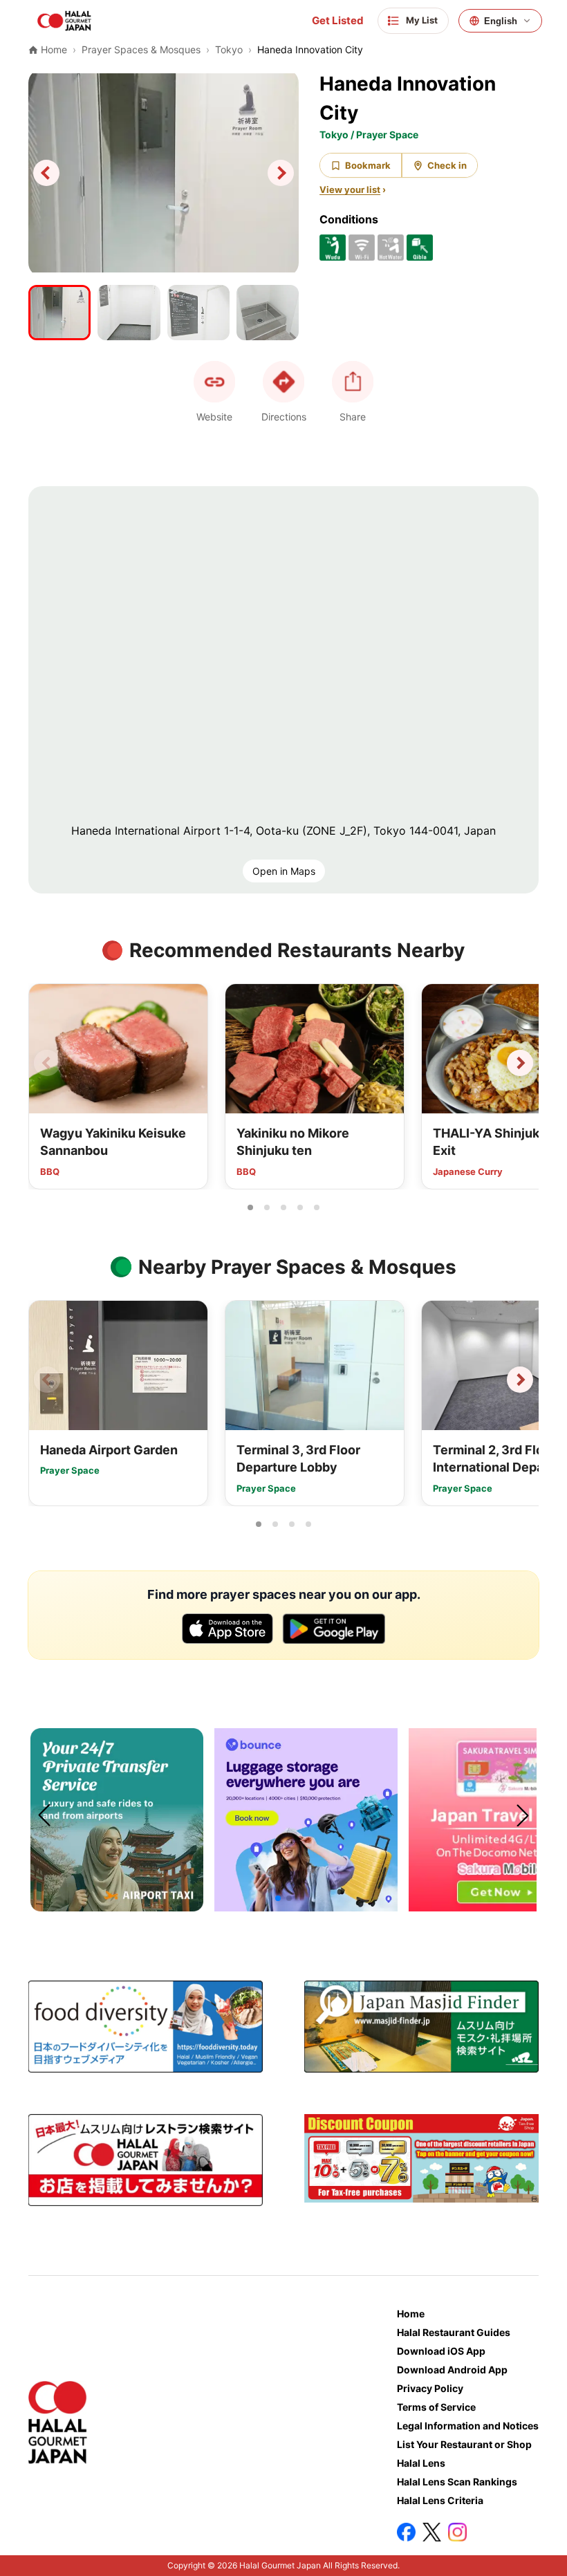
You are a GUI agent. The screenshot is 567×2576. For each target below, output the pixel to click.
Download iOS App (441, 2351)
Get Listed (338, 21)
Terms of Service (436, 2407)
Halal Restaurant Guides (454, 2332)
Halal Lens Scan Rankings (457, 2482)
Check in (447, 165)
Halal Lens (421, 2463)
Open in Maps (284, 871)
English (501, 21)
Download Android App (452, 2370)
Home (411, 2314)
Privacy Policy (430, 2388)
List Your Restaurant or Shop (464, 2444)
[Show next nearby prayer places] (520, 1380)
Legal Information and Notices (468, 2426)
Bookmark (368, 165)
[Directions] (283, 382)
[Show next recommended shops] (520, 1063)
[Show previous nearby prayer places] (47, 1380)
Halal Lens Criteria (440, 2500)
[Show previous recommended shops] (47, 1063)
